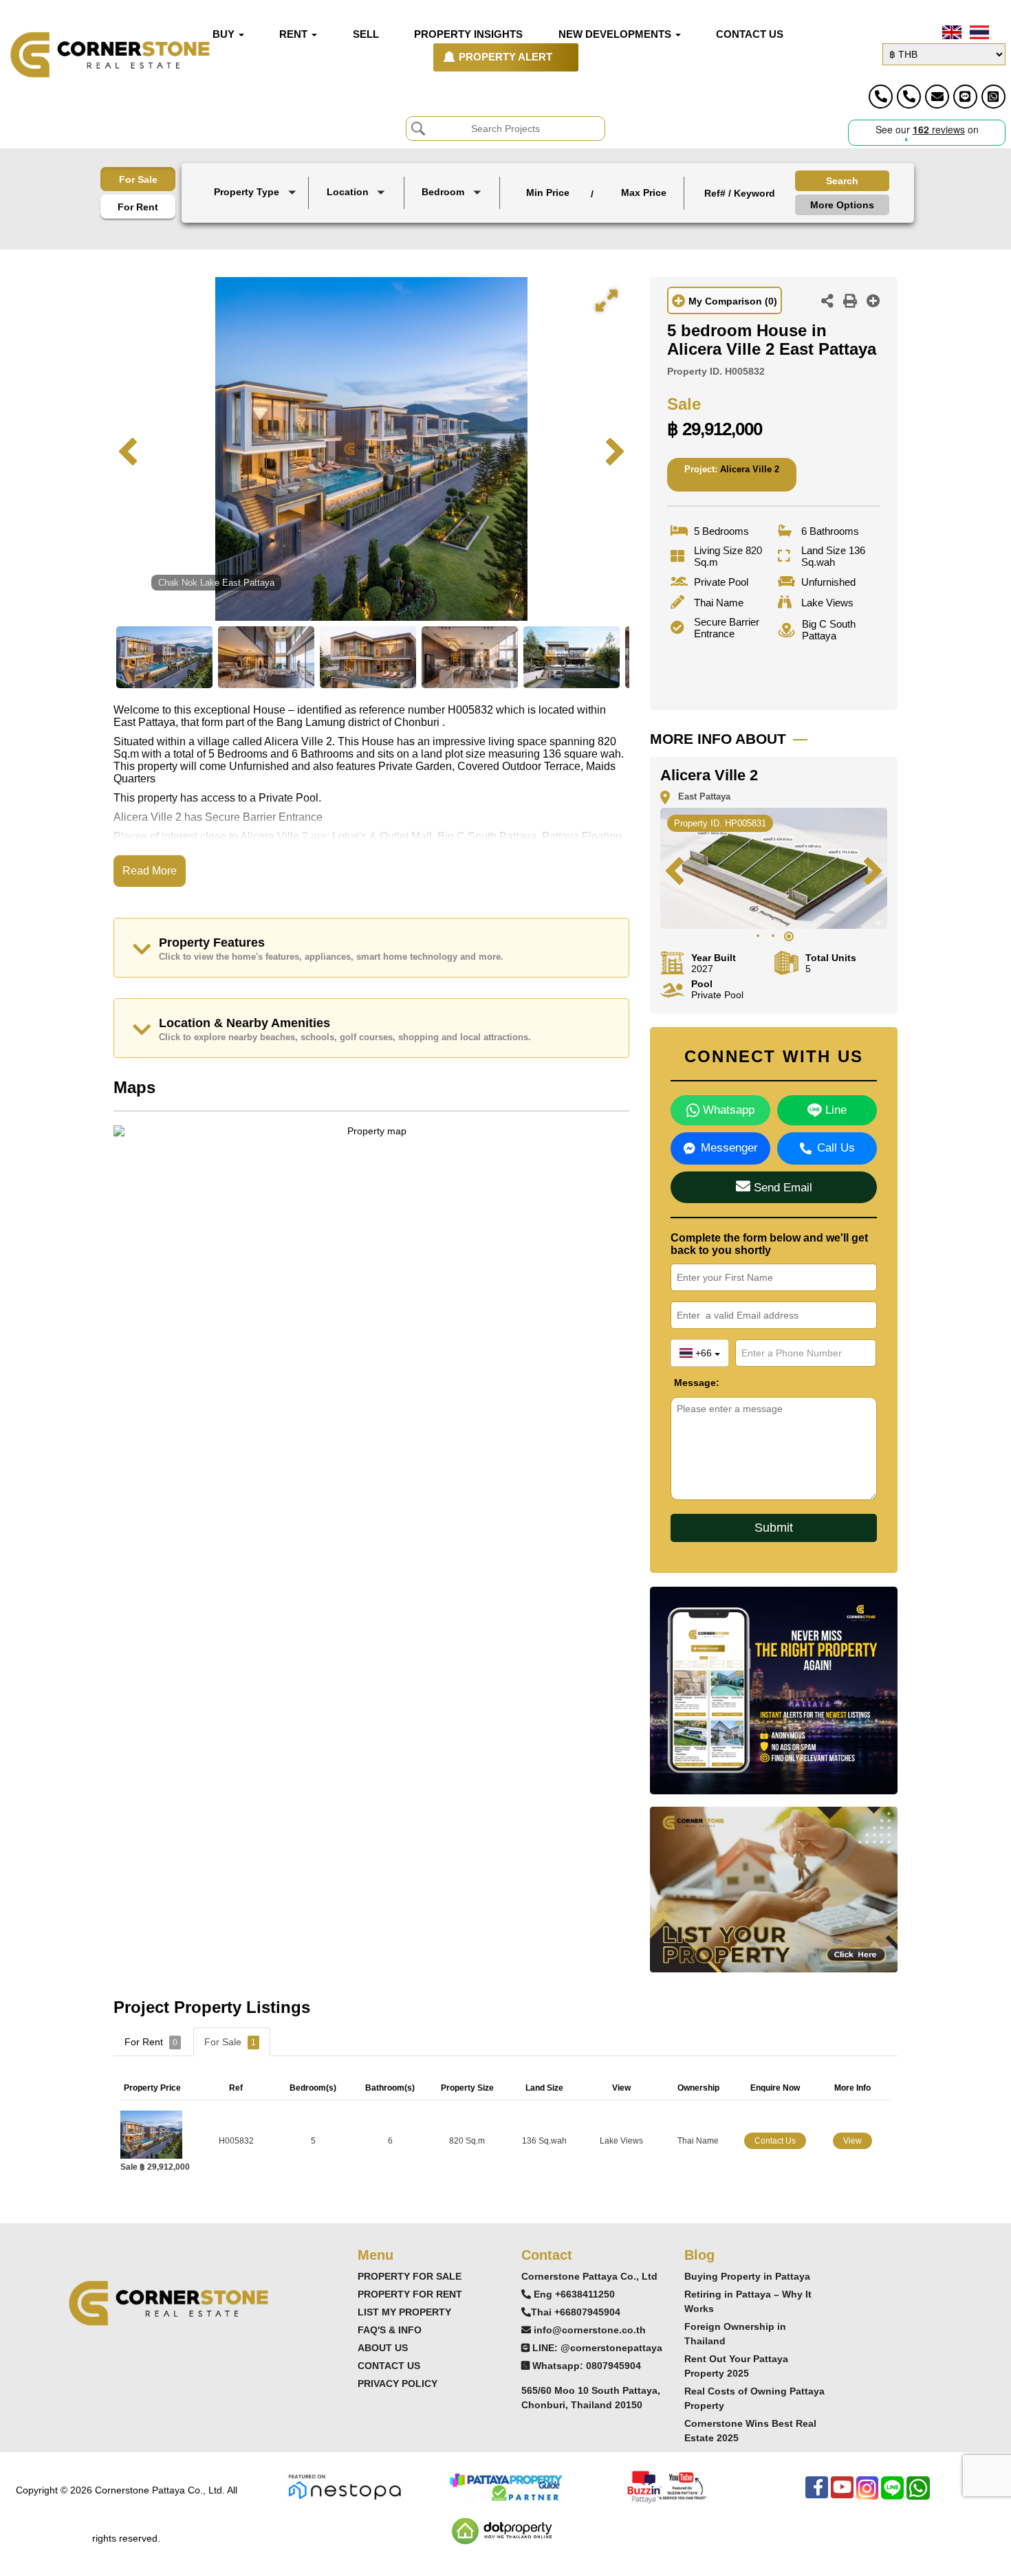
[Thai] (978, 32)
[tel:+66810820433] (909, 97)
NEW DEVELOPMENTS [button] (616, 34)
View (852, 2141)
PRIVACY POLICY (398, 2384)
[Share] (827, 302)
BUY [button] (225, 34)
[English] (950, 32)
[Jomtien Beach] (358, 224)
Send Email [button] (781, 1188)
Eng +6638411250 (574, 2294)
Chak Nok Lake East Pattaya (216, 583)
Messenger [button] (729, 1148)
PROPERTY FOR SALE (410, 2276)
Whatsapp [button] (727, 1110)
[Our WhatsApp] (918, 2495)
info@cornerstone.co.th (590, 2330)
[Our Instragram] (867, 2495)
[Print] (850, 302)
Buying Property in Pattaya (747, 2276)
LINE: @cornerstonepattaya (597, 2348)
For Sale (138, 179)
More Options (842, 205)
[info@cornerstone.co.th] (937, 97)
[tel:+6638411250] (881, 97)
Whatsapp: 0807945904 (587, 2366)
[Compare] (873, 302)
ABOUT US (383, 2348)
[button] (257, 193)
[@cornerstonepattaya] (965, 97)
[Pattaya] (358, 213)
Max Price (644, 192)
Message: (684, 1383)
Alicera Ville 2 (750, 469)
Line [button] (834, 1110)
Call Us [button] (836, 1148)
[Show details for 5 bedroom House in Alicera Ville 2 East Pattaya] (156, 2134)
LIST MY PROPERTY (404, 2312)
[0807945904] (993, 97)
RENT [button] (295, 34)
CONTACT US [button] (750, 34)
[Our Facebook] (817, 2495)
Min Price (548, 192)
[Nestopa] (345, 2486)
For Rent (138, 207)
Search (842, 181)
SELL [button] (366, 34)
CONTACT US (389, 2366)
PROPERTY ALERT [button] (505, 57)
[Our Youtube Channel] (842, 2495)
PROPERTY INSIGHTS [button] (468, 34)
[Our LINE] (892, 2495)
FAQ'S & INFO (390, 2330)
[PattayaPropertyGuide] (505, 2486)
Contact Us (775, 2141)
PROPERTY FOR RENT (410, 2294)
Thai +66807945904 (576, 2312)
